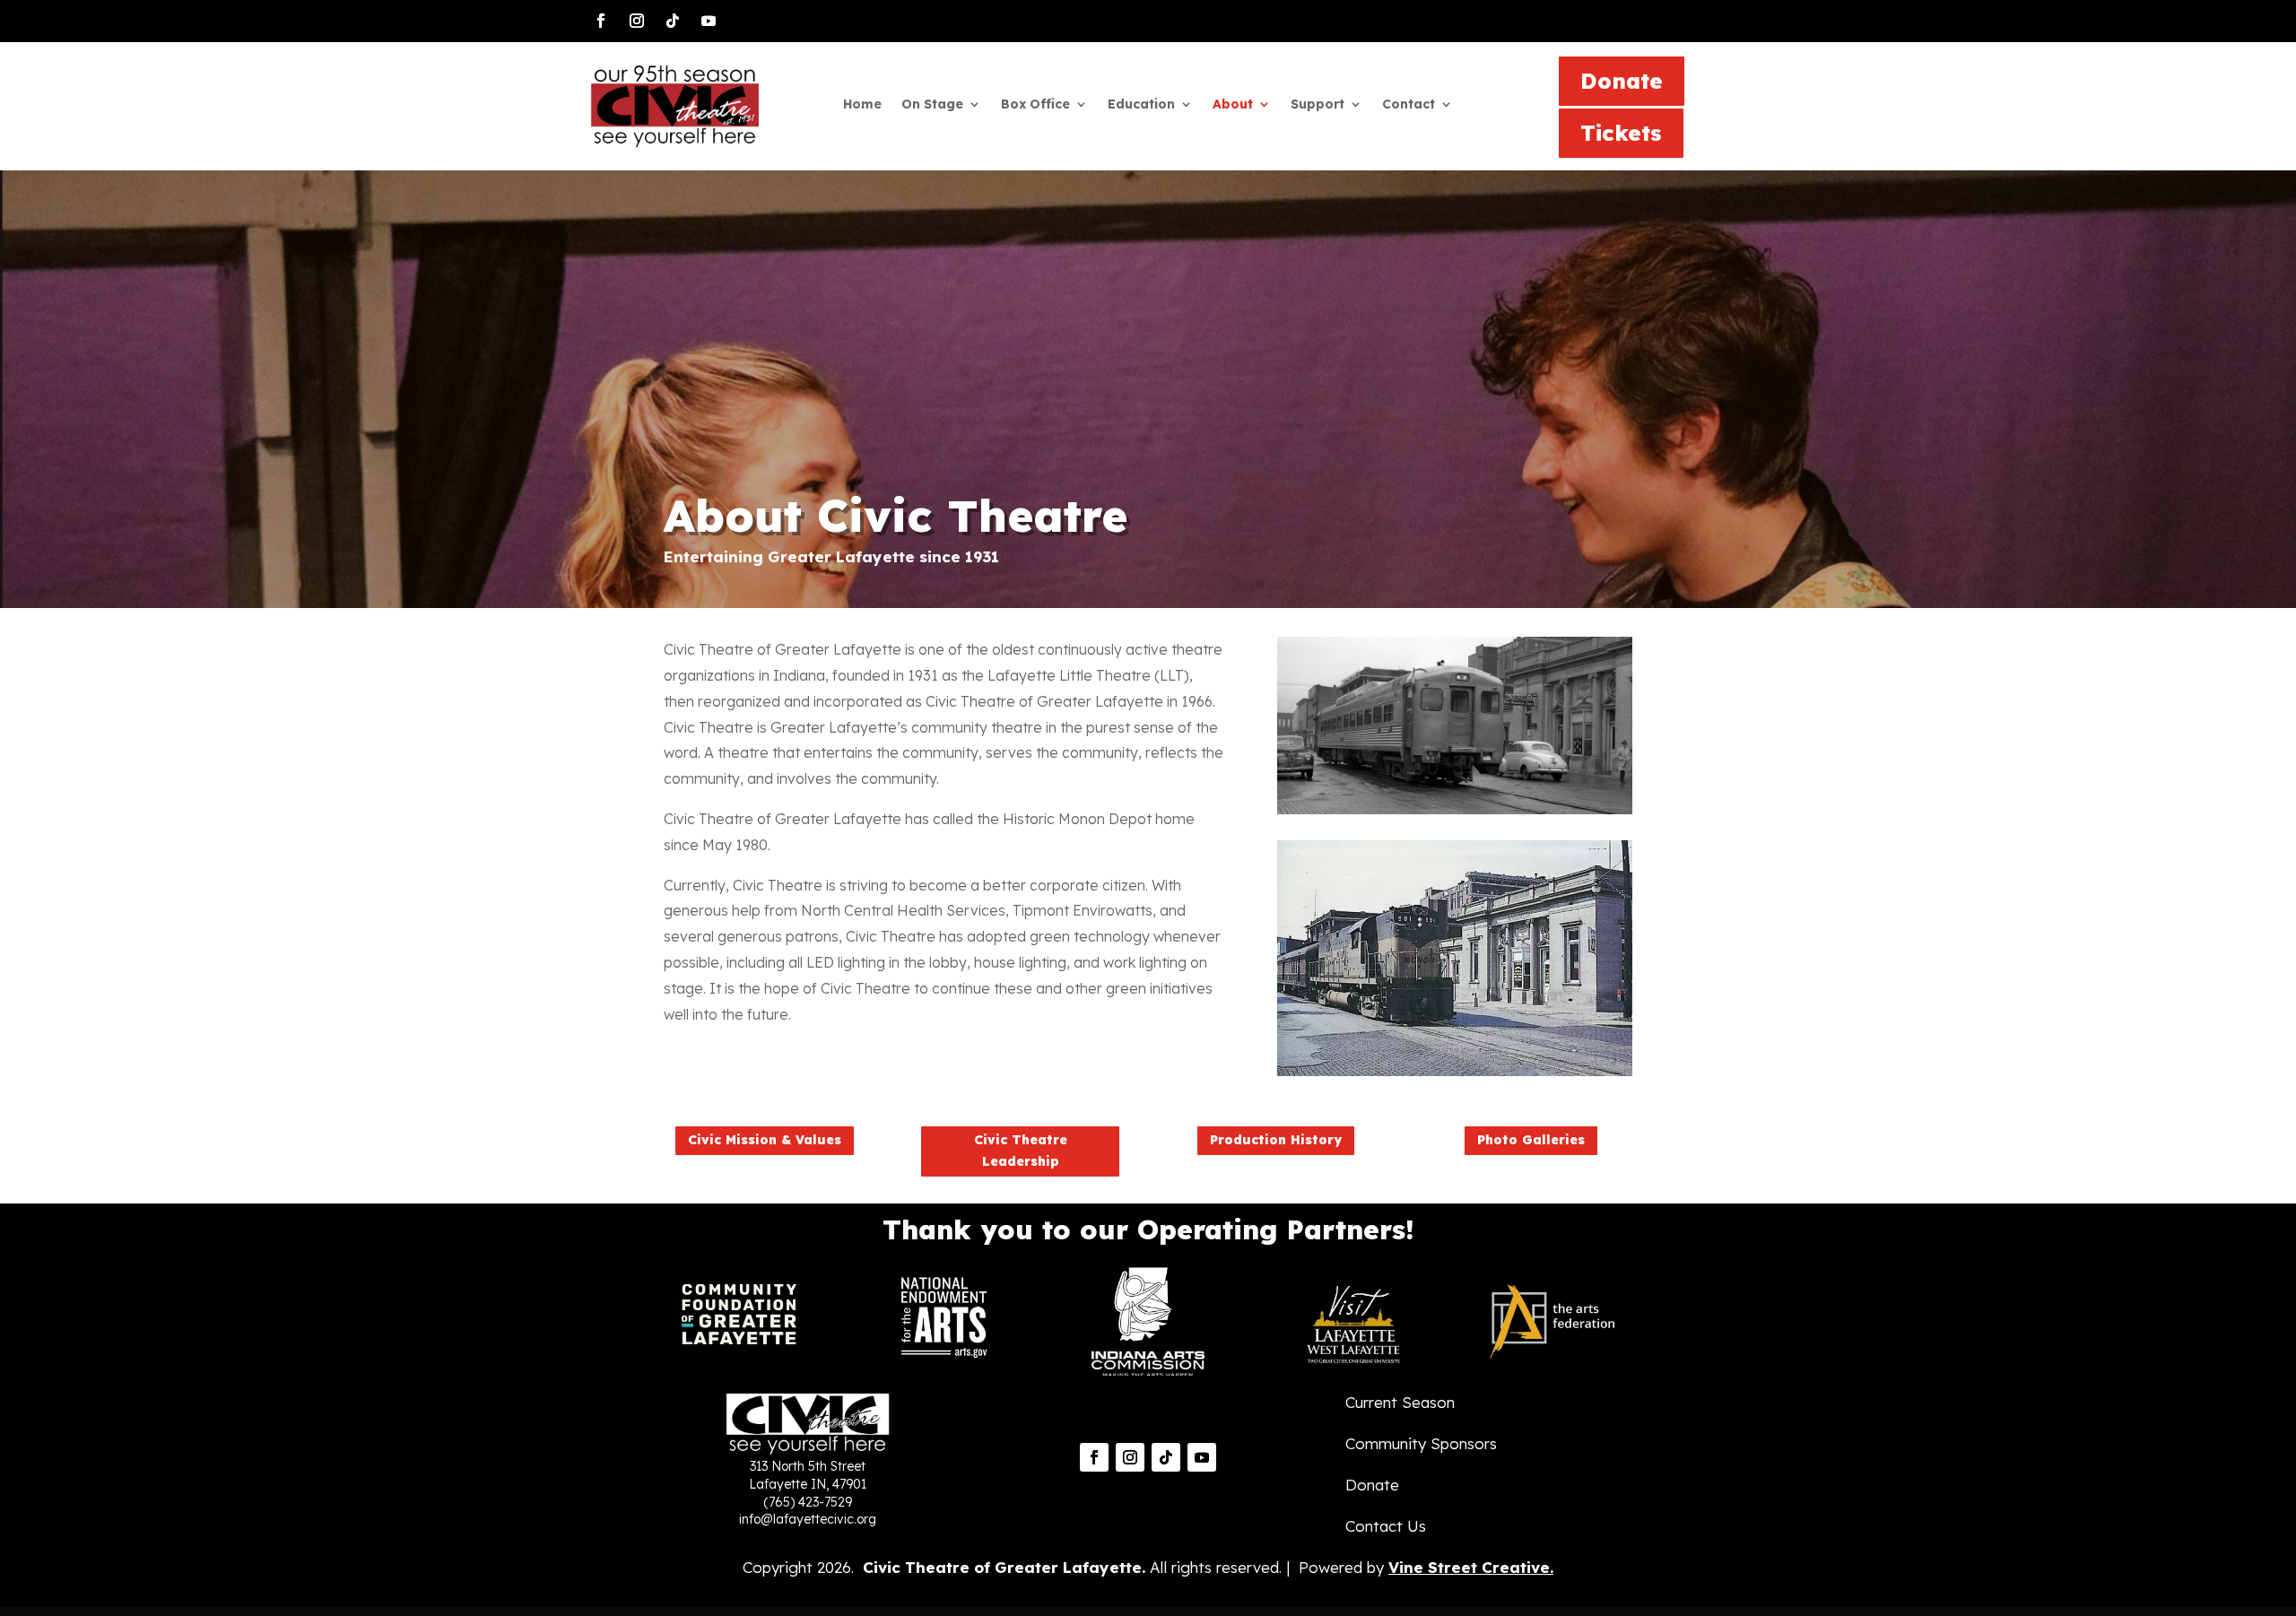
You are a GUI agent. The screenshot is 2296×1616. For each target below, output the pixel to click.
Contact (1409, 105)
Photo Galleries (1531, 1140)
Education (1141, 105)
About (1233, 105)
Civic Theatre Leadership (1021, 1151)
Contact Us (1386, 1526)
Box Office (1035, 105)
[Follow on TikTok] (673, 21)
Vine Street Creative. (1471, 1567)
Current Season (1400, 1402)
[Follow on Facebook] (601, 21)
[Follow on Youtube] (709, 21)
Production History (1276, 1140)
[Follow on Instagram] (637, 21)
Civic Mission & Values (765, 1140)
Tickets (1621, 133)
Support (1318, 105)
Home (862, 105)
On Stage (932, 105)
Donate (1622, 81)
